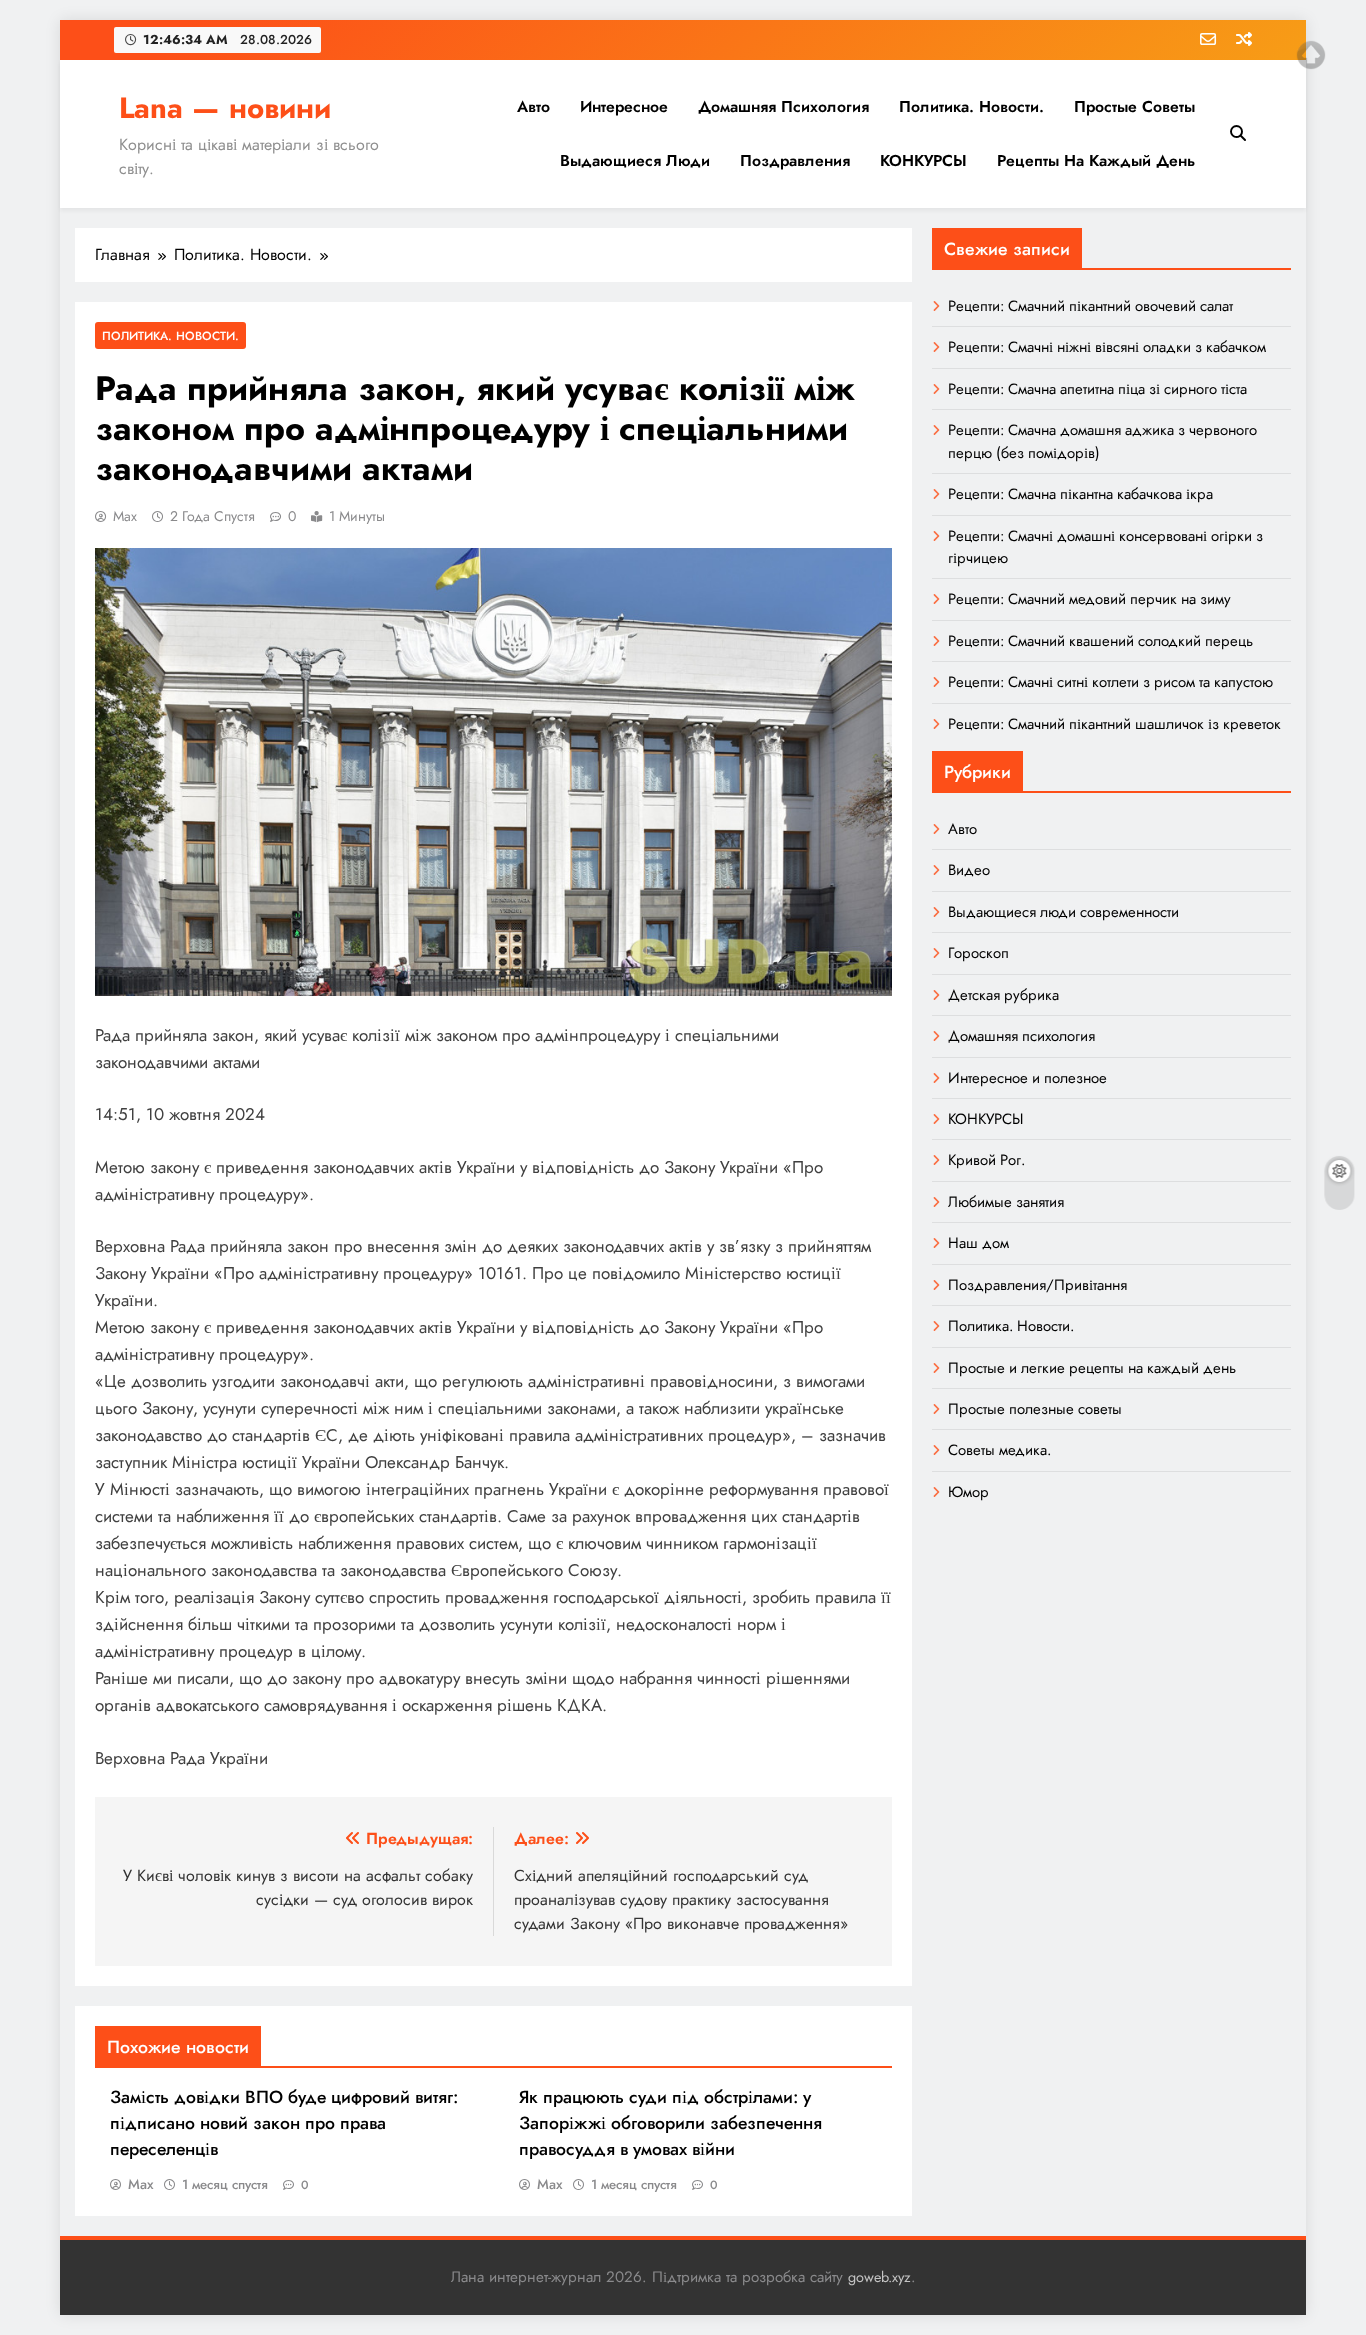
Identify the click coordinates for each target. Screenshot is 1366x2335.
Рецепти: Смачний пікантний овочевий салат (1090, 306)
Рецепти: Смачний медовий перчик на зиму (1089, 599)
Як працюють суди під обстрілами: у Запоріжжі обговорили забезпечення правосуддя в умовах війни (670, 2123)
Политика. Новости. (971, 106)
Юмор (968, 1492)
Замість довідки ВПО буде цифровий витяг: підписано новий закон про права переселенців (284, 2123)
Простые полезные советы (1035, 1409)
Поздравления (795, 160)
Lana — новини (225, 108)
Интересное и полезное (1027, 1078)
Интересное (624, 106)
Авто (533, 106)
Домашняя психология (783, 106)
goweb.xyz (879, 2277)
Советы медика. (999, 1450)
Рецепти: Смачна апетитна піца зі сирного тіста (1097, 389)
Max (125, 516)
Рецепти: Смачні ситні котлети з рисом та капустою (1110, 682)
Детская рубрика (1003, 995)
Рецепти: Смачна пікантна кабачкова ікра (1080, 494)
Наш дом (978, 1243)
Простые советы (1134, 106)
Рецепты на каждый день (1096, 160)
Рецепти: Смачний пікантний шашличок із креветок (1114, 724)
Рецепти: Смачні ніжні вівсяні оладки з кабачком (1107, 347)
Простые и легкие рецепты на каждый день (1092, 1368)
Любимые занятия (1006, 1202)
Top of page (1311, 55)
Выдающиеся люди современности (1063, 912)
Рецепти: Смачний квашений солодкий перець (1100, 641)
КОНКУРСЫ (923, 160)
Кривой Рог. (986, 1160)
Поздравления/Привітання (1037, 1285)
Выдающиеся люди (635, 160)
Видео (969, 870)
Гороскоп (978, 953)
